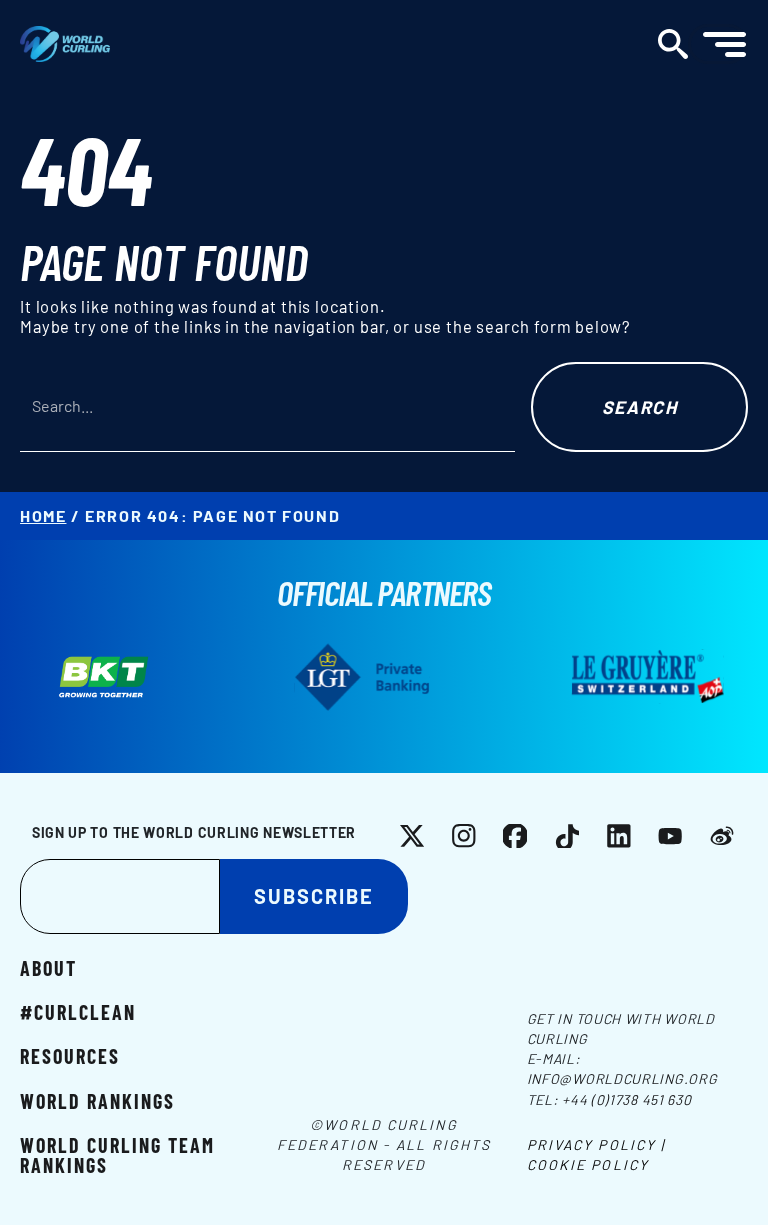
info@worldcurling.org (622, 1078)
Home (43, 515)
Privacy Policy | (596, 1144)
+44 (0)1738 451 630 (626, 1099)
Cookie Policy (588, 1164)
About (48, 967)
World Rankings (97, 1100)
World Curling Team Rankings (117, 1154)
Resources (70, 1055)
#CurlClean (78, 1011)
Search (640, 407)
